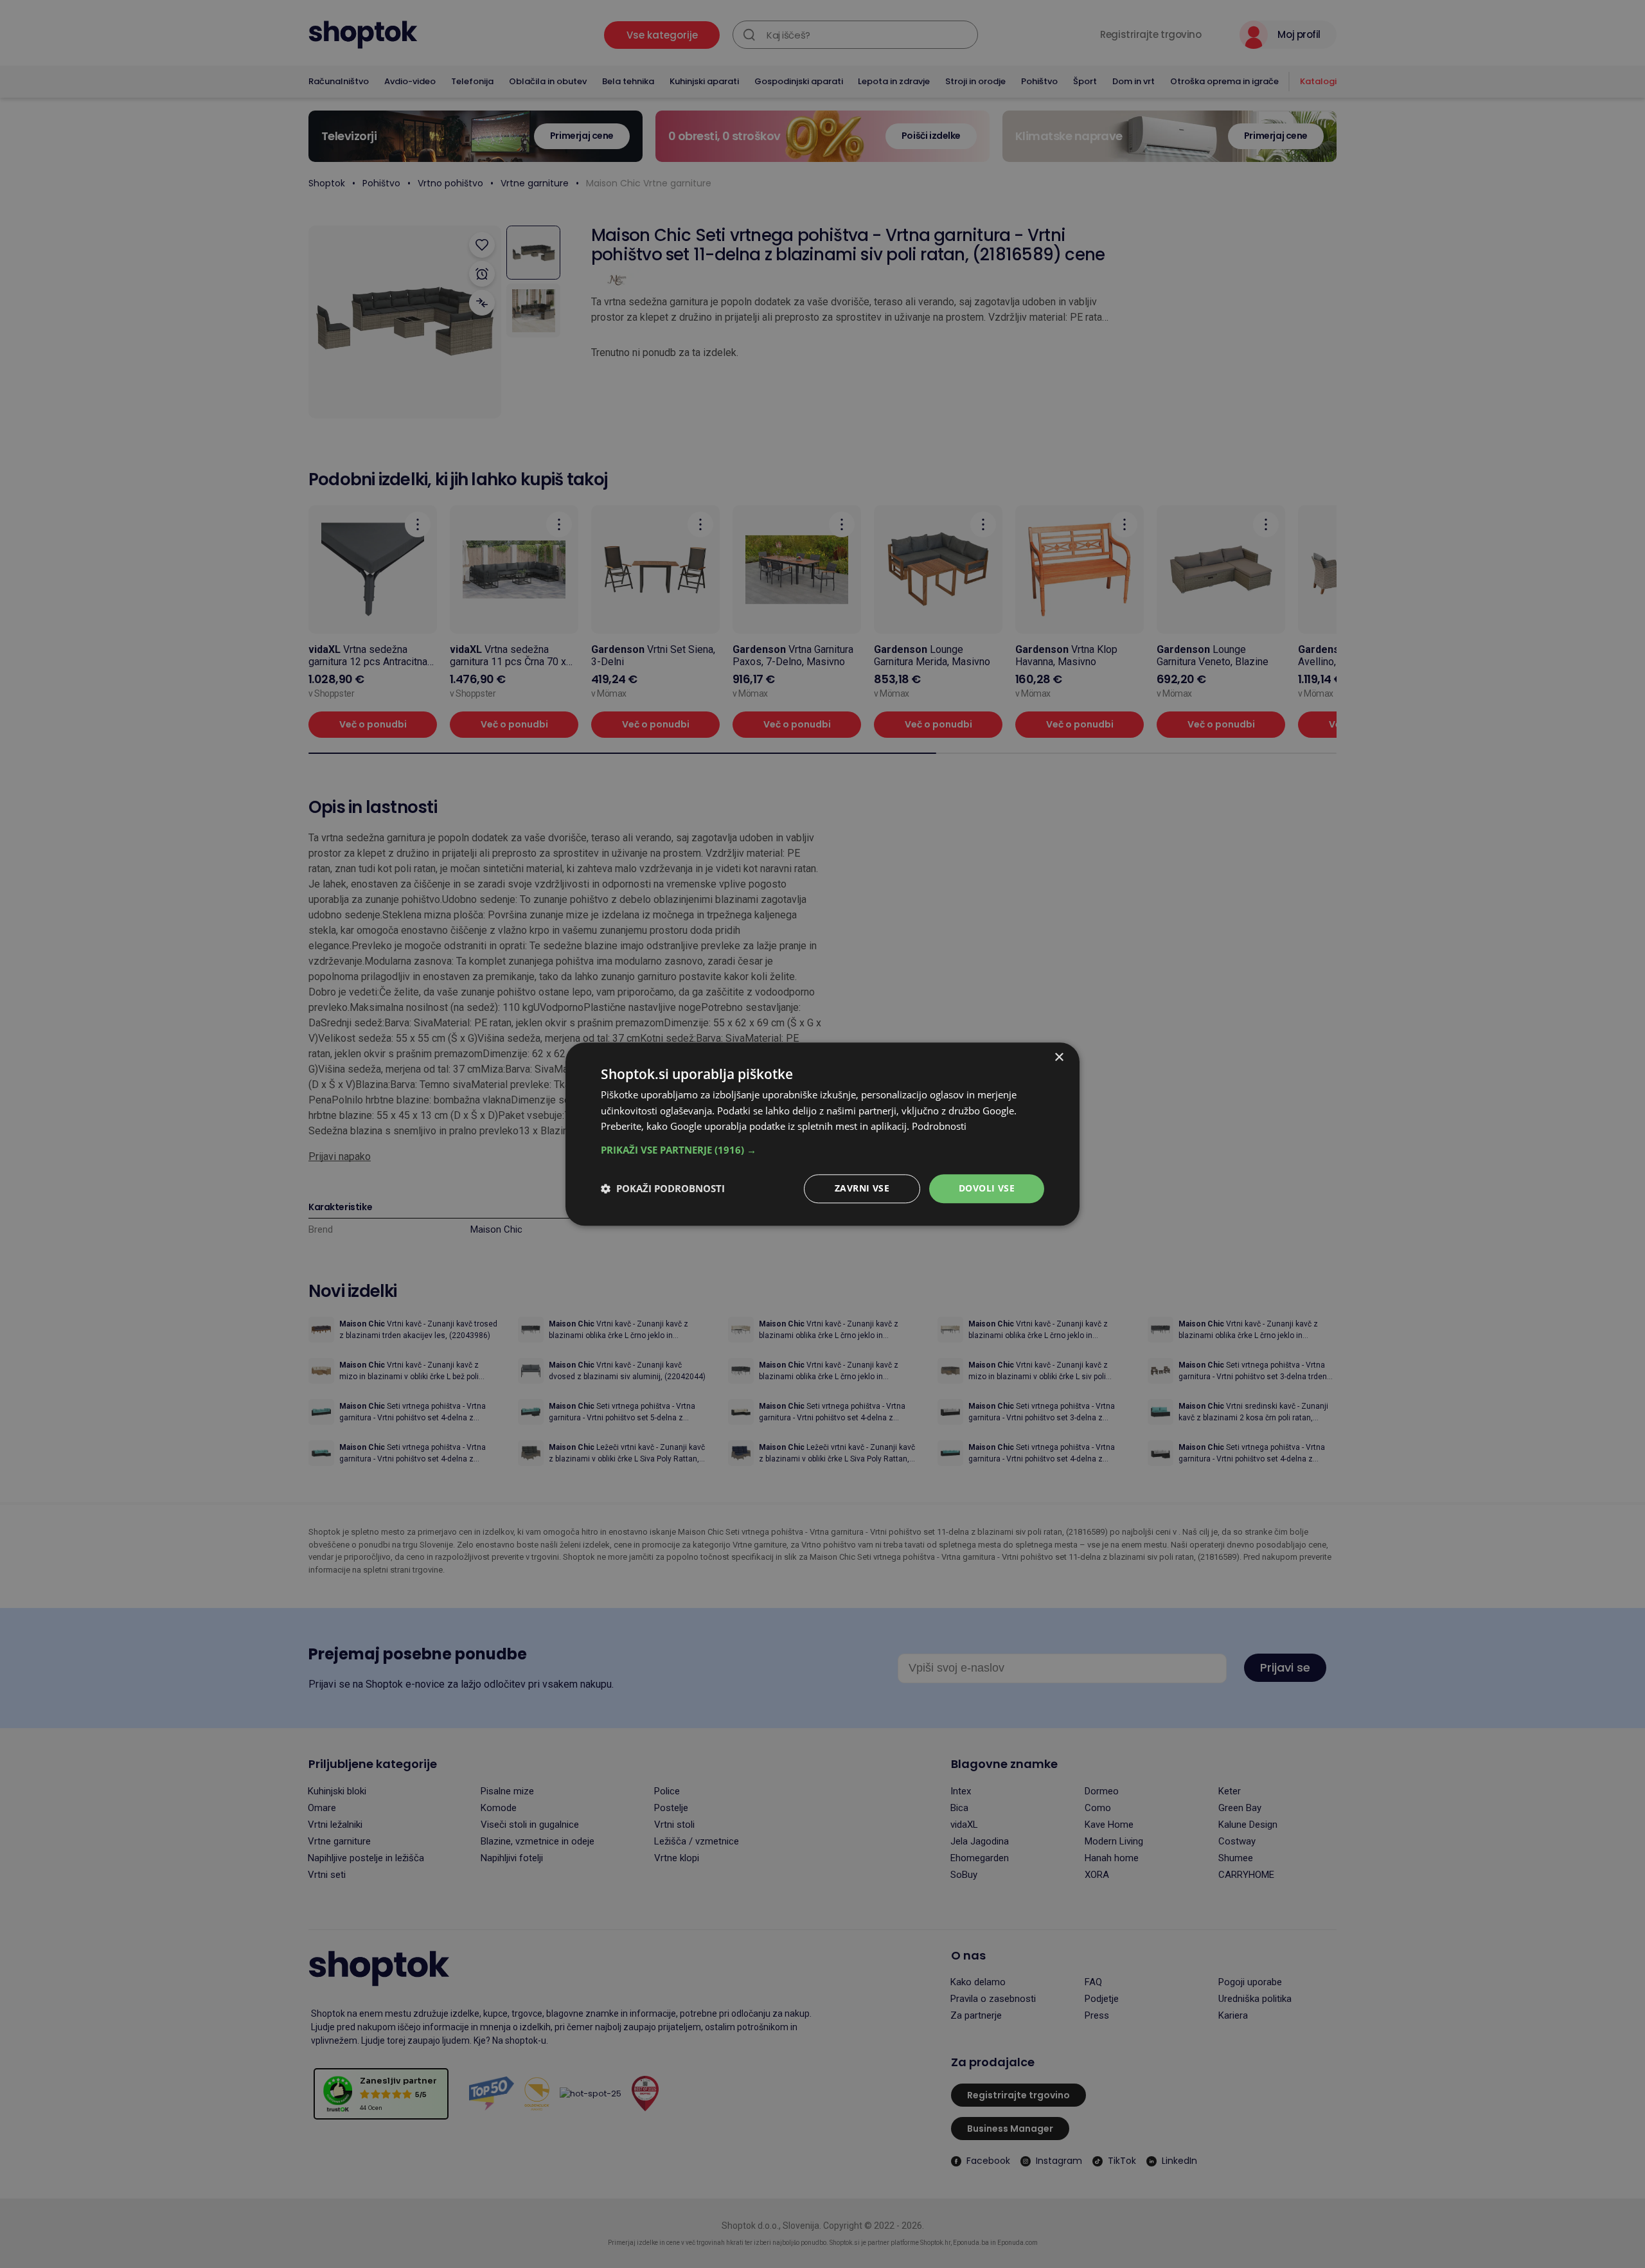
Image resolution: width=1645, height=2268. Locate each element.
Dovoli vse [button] (987, 1188)
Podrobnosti (939, 1127)
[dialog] (822, 1134)
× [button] (1059, 1058)
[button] (822, 1150)
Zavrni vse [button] (862, 1188)
